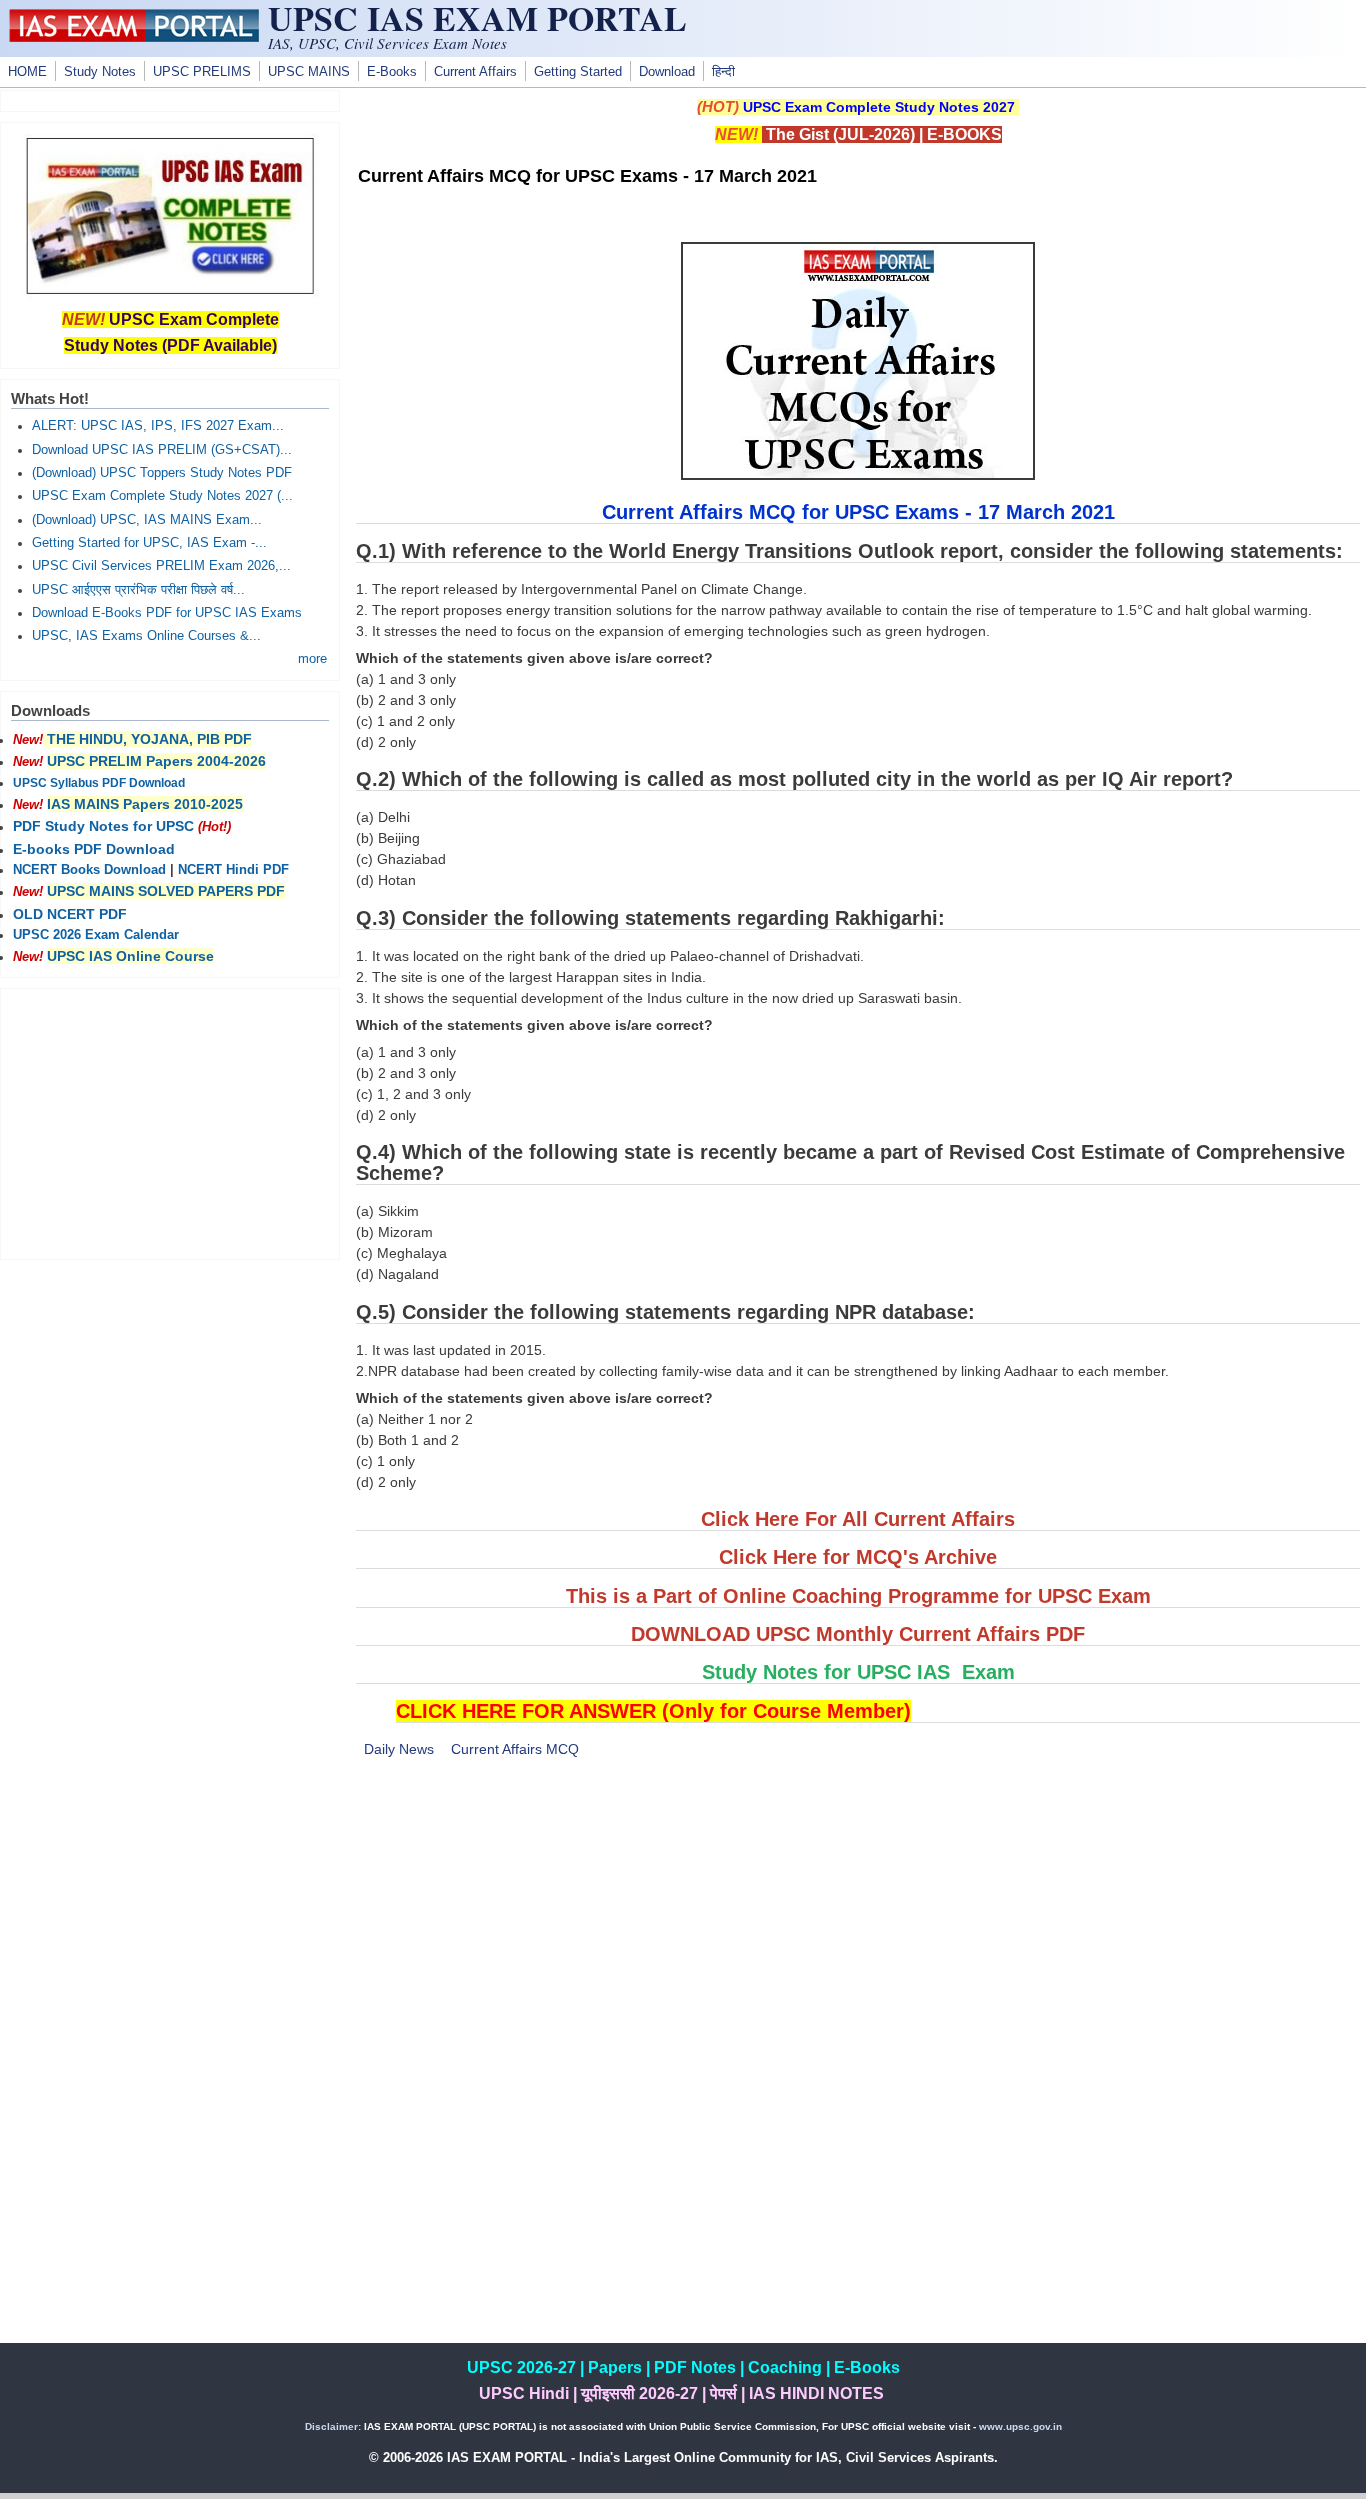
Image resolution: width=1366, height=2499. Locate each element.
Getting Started (578, 72)
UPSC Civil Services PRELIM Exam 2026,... (161, 566)
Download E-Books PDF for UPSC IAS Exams (167, 613)
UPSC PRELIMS (202, 72)
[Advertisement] (858, 1923)
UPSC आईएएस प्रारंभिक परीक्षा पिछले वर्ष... (138, 590)
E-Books (392, 72)
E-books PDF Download (94, 849)
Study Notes (100, 72)
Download (667, 72)
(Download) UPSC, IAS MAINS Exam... (147, 520)
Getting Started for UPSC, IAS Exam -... (149, 543)
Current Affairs (475, 72)
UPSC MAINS (309, 72)
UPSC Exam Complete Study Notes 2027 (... (162, 496)
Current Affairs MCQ (515, 1749)
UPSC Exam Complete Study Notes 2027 (879, 107)
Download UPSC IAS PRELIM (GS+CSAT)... (162, 450)
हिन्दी (723, 72)
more (312, 659)
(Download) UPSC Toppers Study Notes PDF (162, 473)
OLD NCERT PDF (70, 914)
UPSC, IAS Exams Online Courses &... (146, 636)
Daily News (399, 1749)
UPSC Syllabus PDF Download (99, 783)
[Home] (134, 37)
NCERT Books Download (89, 870)
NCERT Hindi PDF (233, 870)
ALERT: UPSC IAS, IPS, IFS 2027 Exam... (158, 426)
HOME (27, 72)
